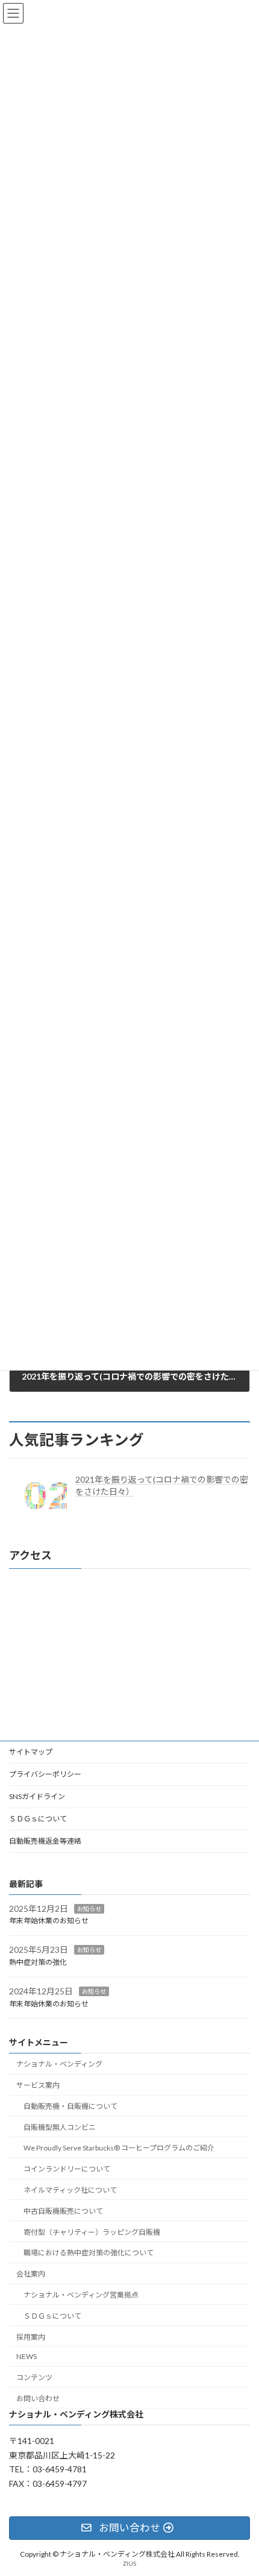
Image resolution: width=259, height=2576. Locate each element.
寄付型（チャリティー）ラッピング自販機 (92, 2232)
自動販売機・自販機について (70, 2106)
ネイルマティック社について (70, 2190)
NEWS (27, 2357)
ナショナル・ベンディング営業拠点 (81, 2295)
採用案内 (31, 2337)
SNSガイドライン (37, 1796)
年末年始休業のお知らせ (49, 1921)
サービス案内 (38, 2085)
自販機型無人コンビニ (60, 2127)
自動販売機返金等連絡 (45, 1841)
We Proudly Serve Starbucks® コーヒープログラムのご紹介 (123, 2148)
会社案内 (31, 2274)
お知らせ (89, 1909)
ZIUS (129, 2563)
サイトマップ (31, 1752)
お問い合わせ (38, 2399)
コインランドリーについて (67, 2169)
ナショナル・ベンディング (59, 2065)
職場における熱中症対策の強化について (89, 2253)
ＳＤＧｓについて (38, 1819)
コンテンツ (34, 2377)
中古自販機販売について (63, 2211)
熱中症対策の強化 (38, 1962)
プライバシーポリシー (45, 1774)
